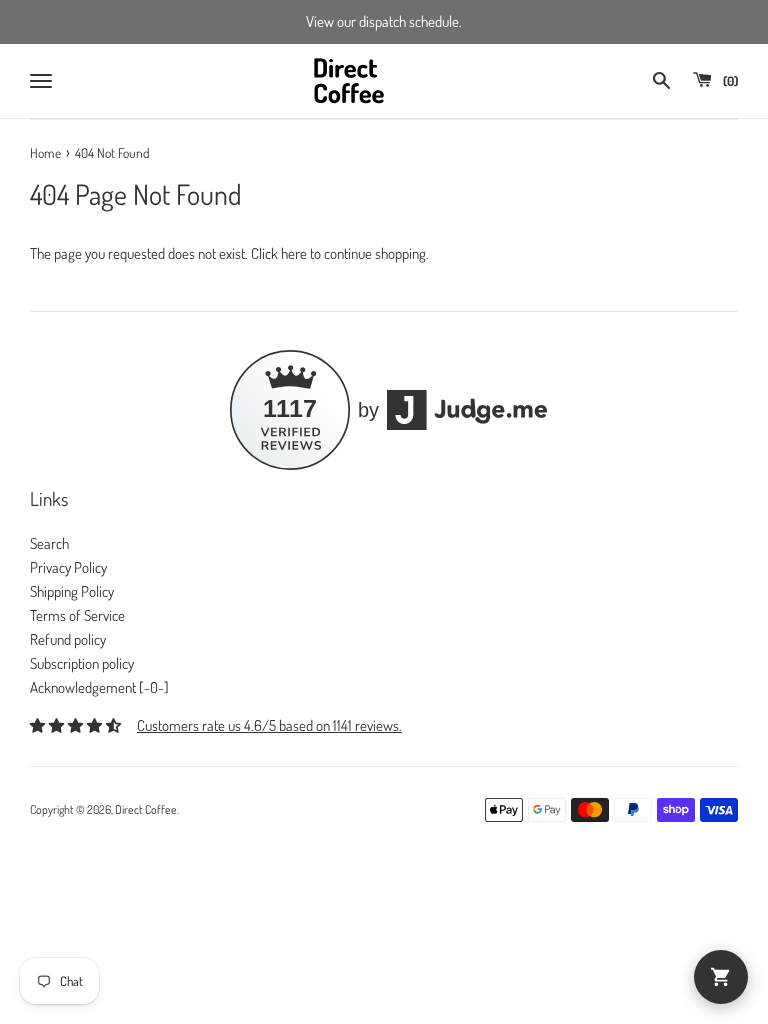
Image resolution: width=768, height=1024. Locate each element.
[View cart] (721, 977)
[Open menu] (41, 81)
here (294, 253)
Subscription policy (82, 663)
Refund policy (68, 639)
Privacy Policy (68, 567)
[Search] (661, 80)
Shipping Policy (72, 591)
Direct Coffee (146, 809)
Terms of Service (77, 615)
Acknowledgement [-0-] (99, 687)
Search (49, 543)
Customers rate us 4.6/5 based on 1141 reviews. (269, 725)
